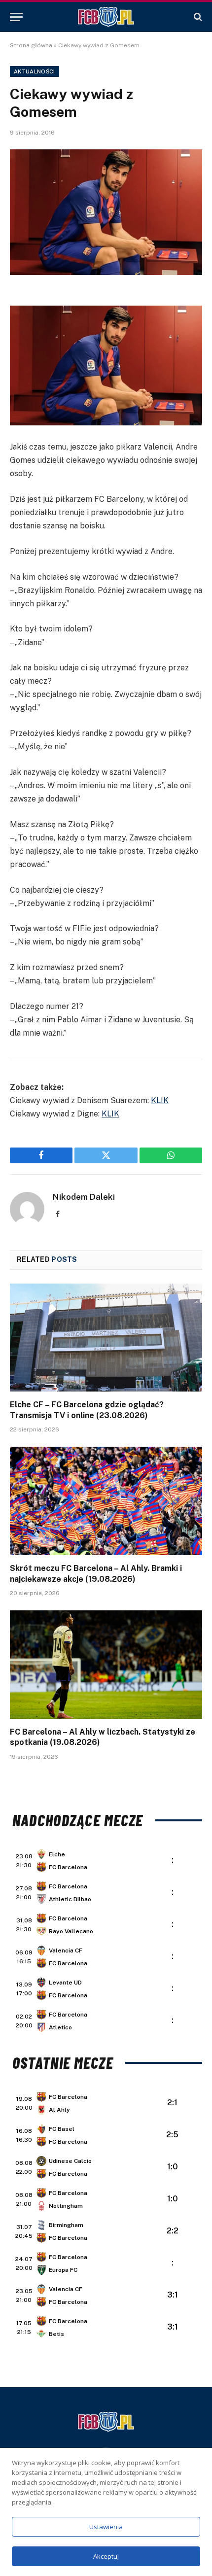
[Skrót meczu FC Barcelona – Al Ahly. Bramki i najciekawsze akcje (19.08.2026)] (106, 1501)
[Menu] (16, 17)
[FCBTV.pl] (106, 17)
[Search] (197, 17)
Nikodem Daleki (84, 1197)
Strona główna (31, 45)
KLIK (160, 1100)
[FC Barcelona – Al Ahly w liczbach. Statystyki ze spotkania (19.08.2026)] (106, 1664)
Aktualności (35, 71)
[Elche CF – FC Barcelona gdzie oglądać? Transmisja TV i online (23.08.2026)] (106, 1338)
